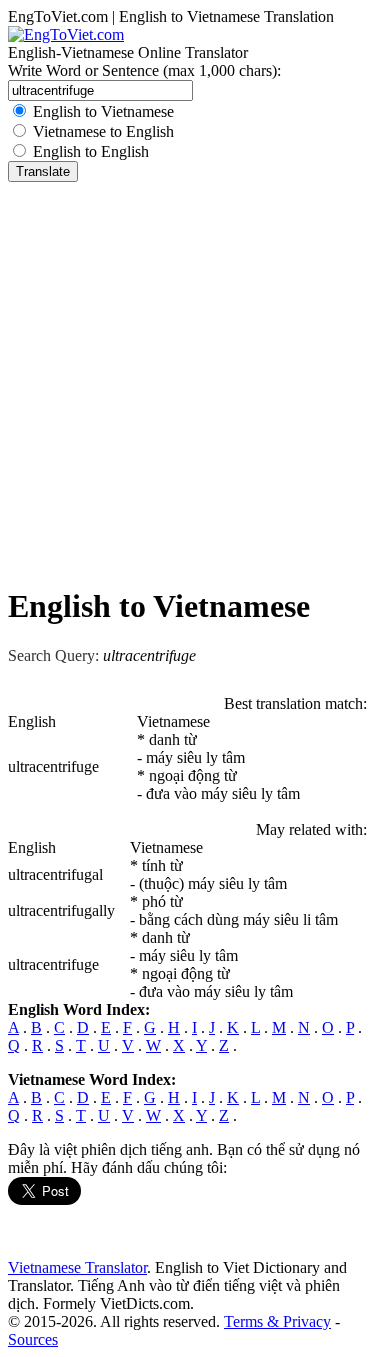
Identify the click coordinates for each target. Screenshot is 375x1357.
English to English (91, 151)
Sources (33, 1339)
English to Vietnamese (103, 111)
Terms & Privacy (277, 1321)
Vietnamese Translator (77, 1267)
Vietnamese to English (103, 131)
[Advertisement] (187, 379)
